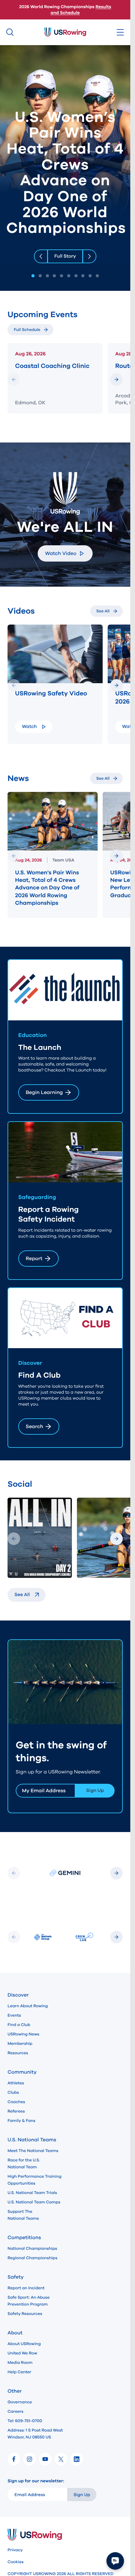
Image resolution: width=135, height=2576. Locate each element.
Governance (20, 2402)
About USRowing (24, 2344)
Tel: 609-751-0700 (25, 2421)
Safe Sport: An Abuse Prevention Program (29, 2301)
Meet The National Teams (33, 2151)
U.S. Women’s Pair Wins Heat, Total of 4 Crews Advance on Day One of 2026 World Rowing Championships (47, 888)
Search (34, 1427)
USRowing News (23, 2034)
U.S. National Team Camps (34, 2202)
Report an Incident (26, 2288)
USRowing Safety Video (51, 694)
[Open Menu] (120, 32)
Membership (20, 2044)
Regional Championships (32, 2258)
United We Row (22, 2353)
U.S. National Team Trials (32, 2193)
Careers (16, 2411)
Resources (18, 2053)
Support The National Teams (23, 2215)
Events (14, 2015)
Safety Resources (25, 2314)
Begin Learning (44, 1092)
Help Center (19, 2372)
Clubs (13, 2092)
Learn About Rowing (28, 2006)
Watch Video (61, 553)
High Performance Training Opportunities (35, 2180)
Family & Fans (22, 2121)
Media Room (20, 2363)
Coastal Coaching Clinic (52, 366)
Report (34, 1259)
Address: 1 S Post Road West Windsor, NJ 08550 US (35, 2434)
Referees (16, 2111)
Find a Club (19, 2025)
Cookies (16, 2562)
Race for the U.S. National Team (24, 2164)
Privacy (15, 2550)
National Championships (32, 2249)
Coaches (16, 2102)
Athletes (16, 2083)
